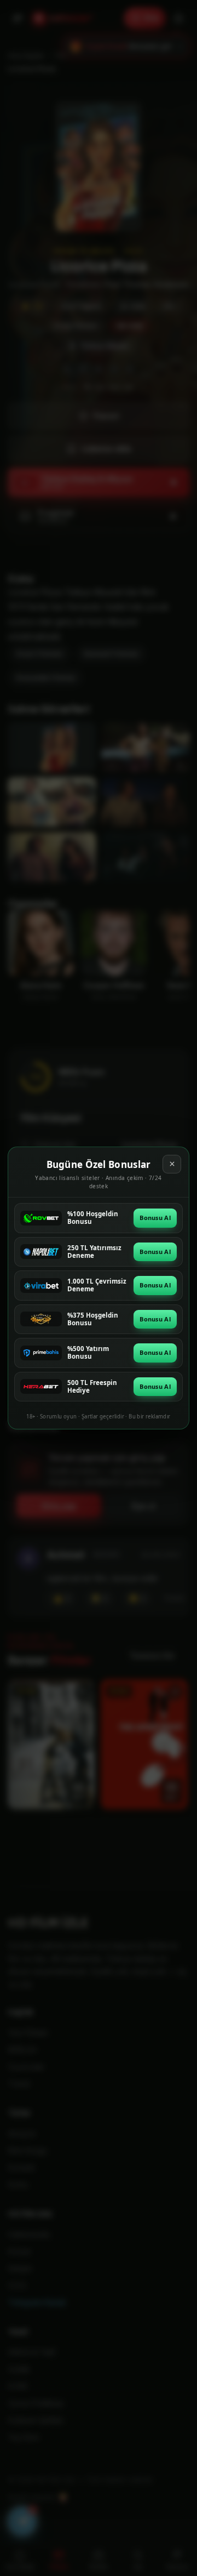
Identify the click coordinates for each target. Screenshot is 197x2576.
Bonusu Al (155, 1218)
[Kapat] (172, 1164)
